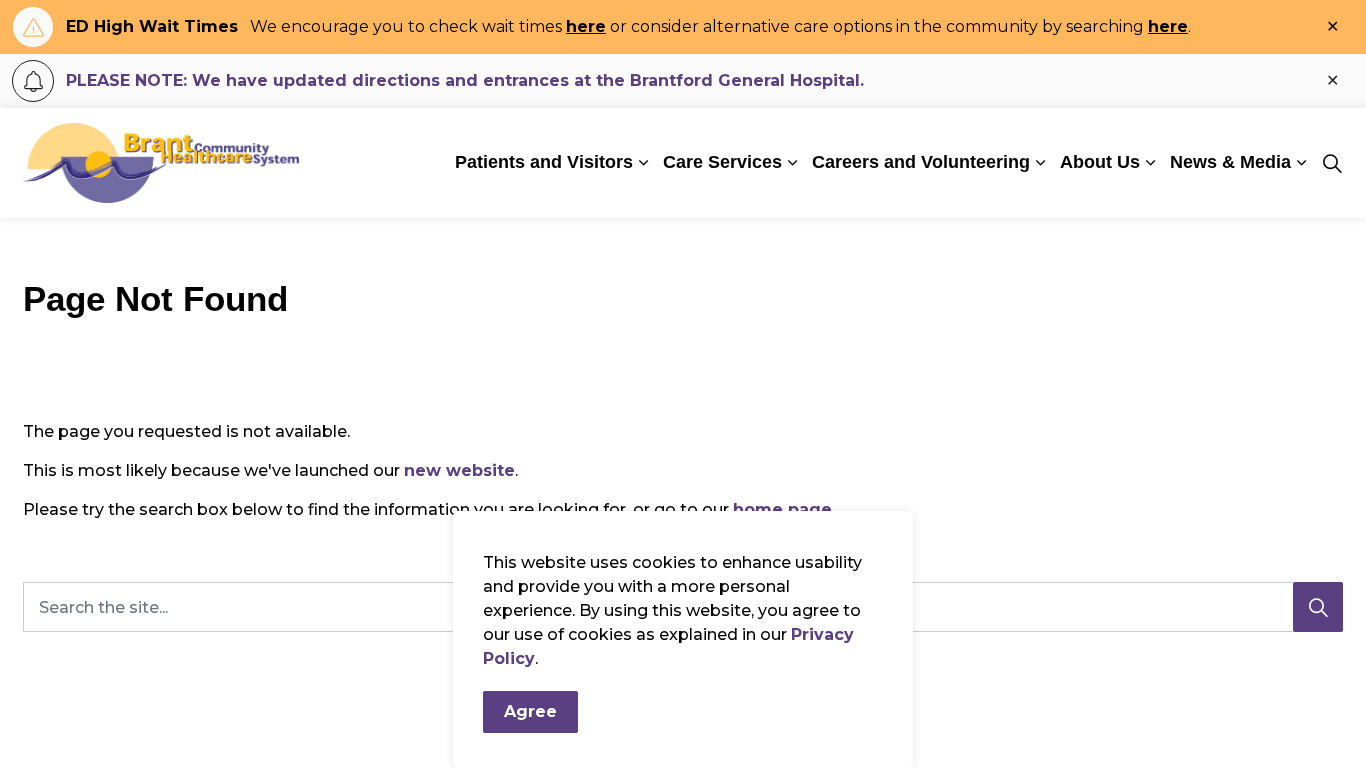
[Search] (1318, 607)
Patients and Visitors (544, 162)
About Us (1100, 162)
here (586, 26)
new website (459, 470)
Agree (530, 711)
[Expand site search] (1332, 163)
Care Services (722, 162)
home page (782, 509)
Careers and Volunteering (921, 162)
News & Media (1230, 162)
